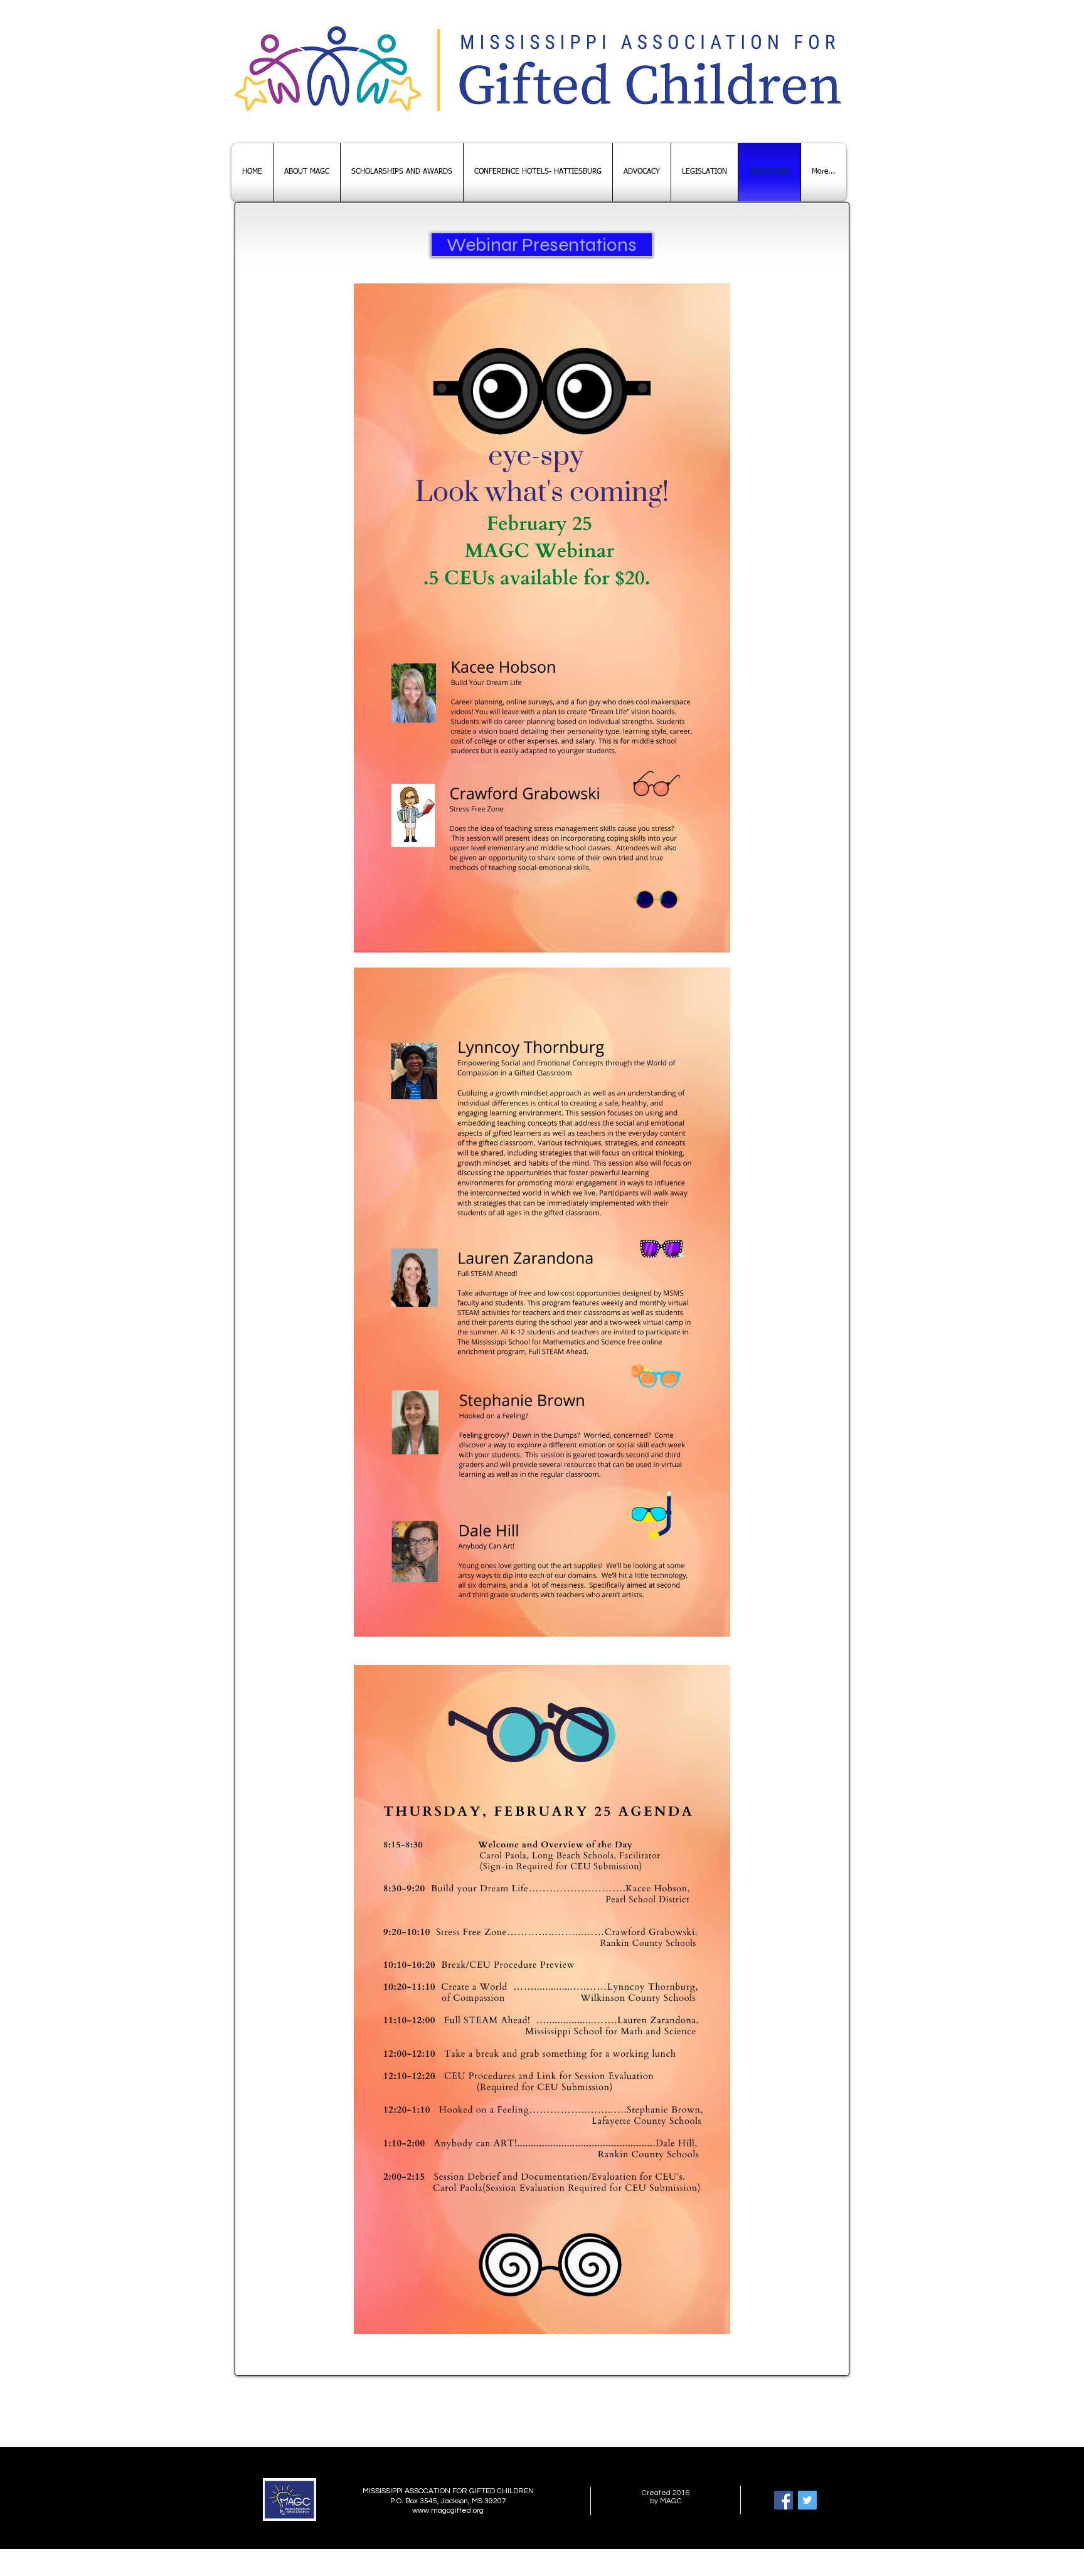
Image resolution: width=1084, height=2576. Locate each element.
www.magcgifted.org (448, 2510)
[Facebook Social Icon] (784, 2500)
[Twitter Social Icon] (807, 2500)
